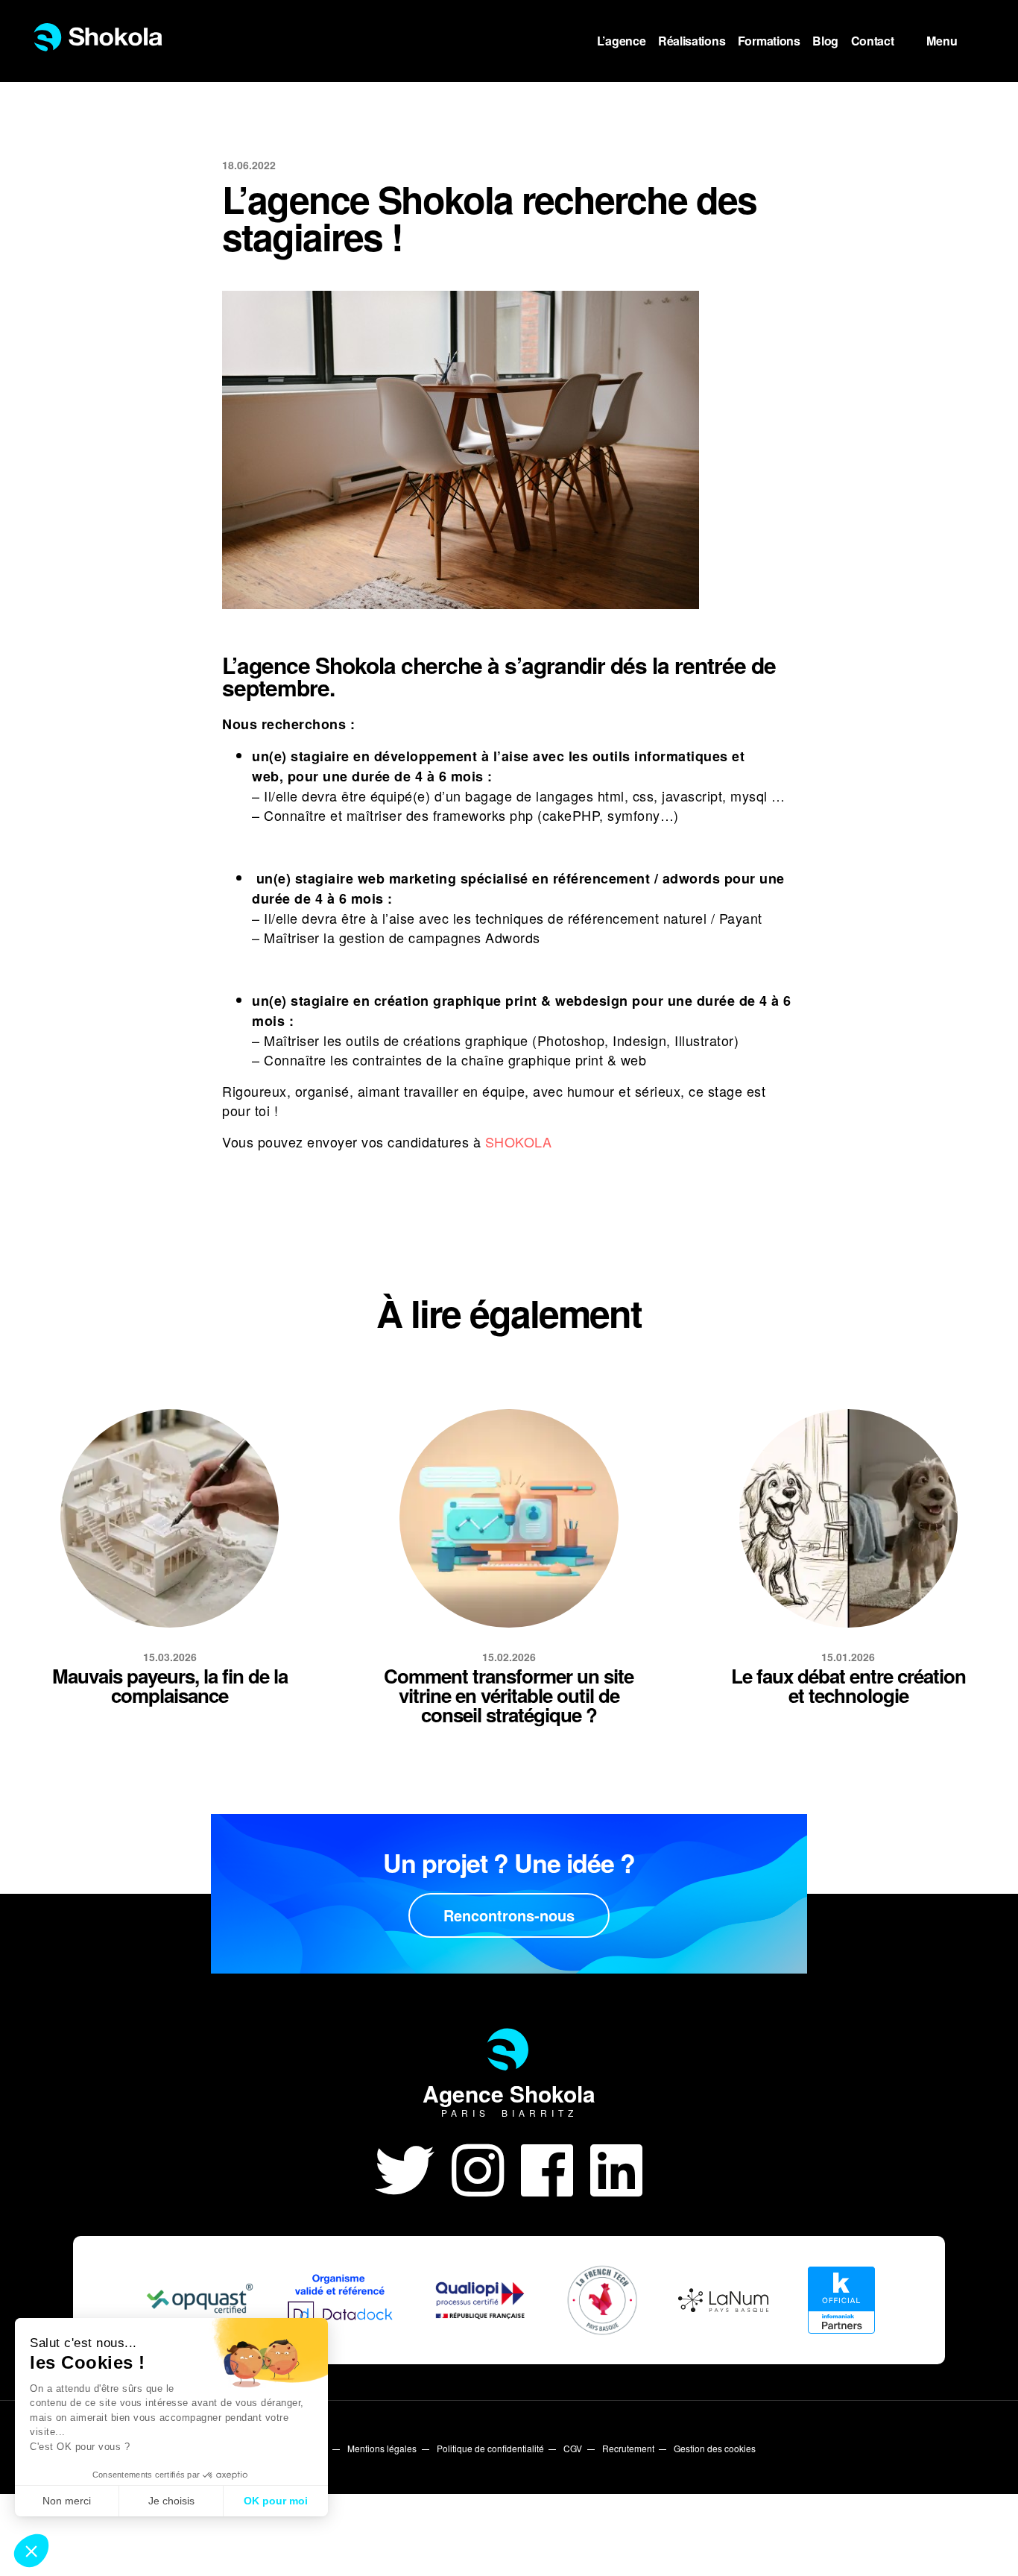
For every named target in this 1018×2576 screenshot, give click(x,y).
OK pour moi (276, 2501)
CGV (573, 2448)
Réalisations (692, 41)
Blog (825, 41)
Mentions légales (382, 2448)
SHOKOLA (519, 1141)
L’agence (622, 41)
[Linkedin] (617, 2167)
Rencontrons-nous (509, 1915)
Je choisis (171, 2501)
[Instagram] (486, 2167)
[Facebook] (556, 2167)
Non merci (67, 2501)
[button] (31, 2551)
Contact (873, 41)
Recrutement (628, 2448)
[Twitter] (413, 2167)
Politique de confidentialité (490, 2448)
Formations (769, 41)
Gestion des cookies (715, 2448)
